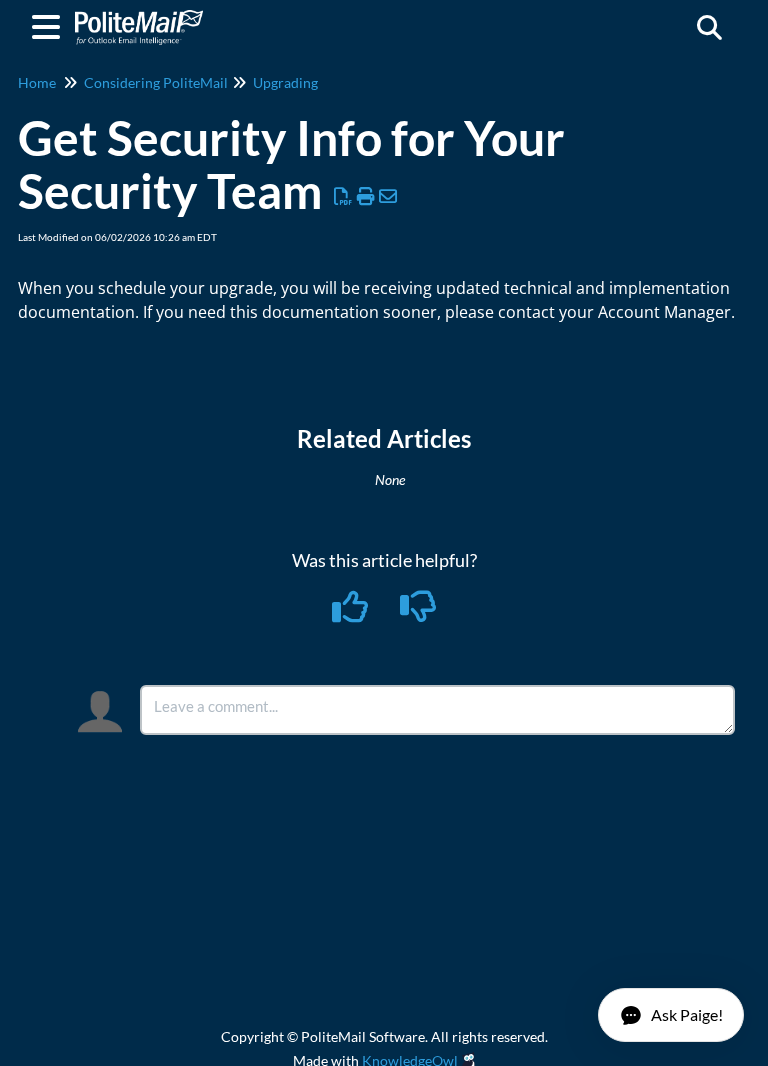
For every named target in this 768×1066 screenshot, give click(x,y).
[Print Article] (366, 196)
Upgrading (285, 82)
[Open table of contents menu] (50, 24)
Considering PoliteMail (156, 82)
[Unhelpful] (418, 613)
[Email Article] (388, 196)
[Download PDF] (343, 196)
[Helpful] (352, 613)
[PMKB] (139, 17)
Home (37, 82)
